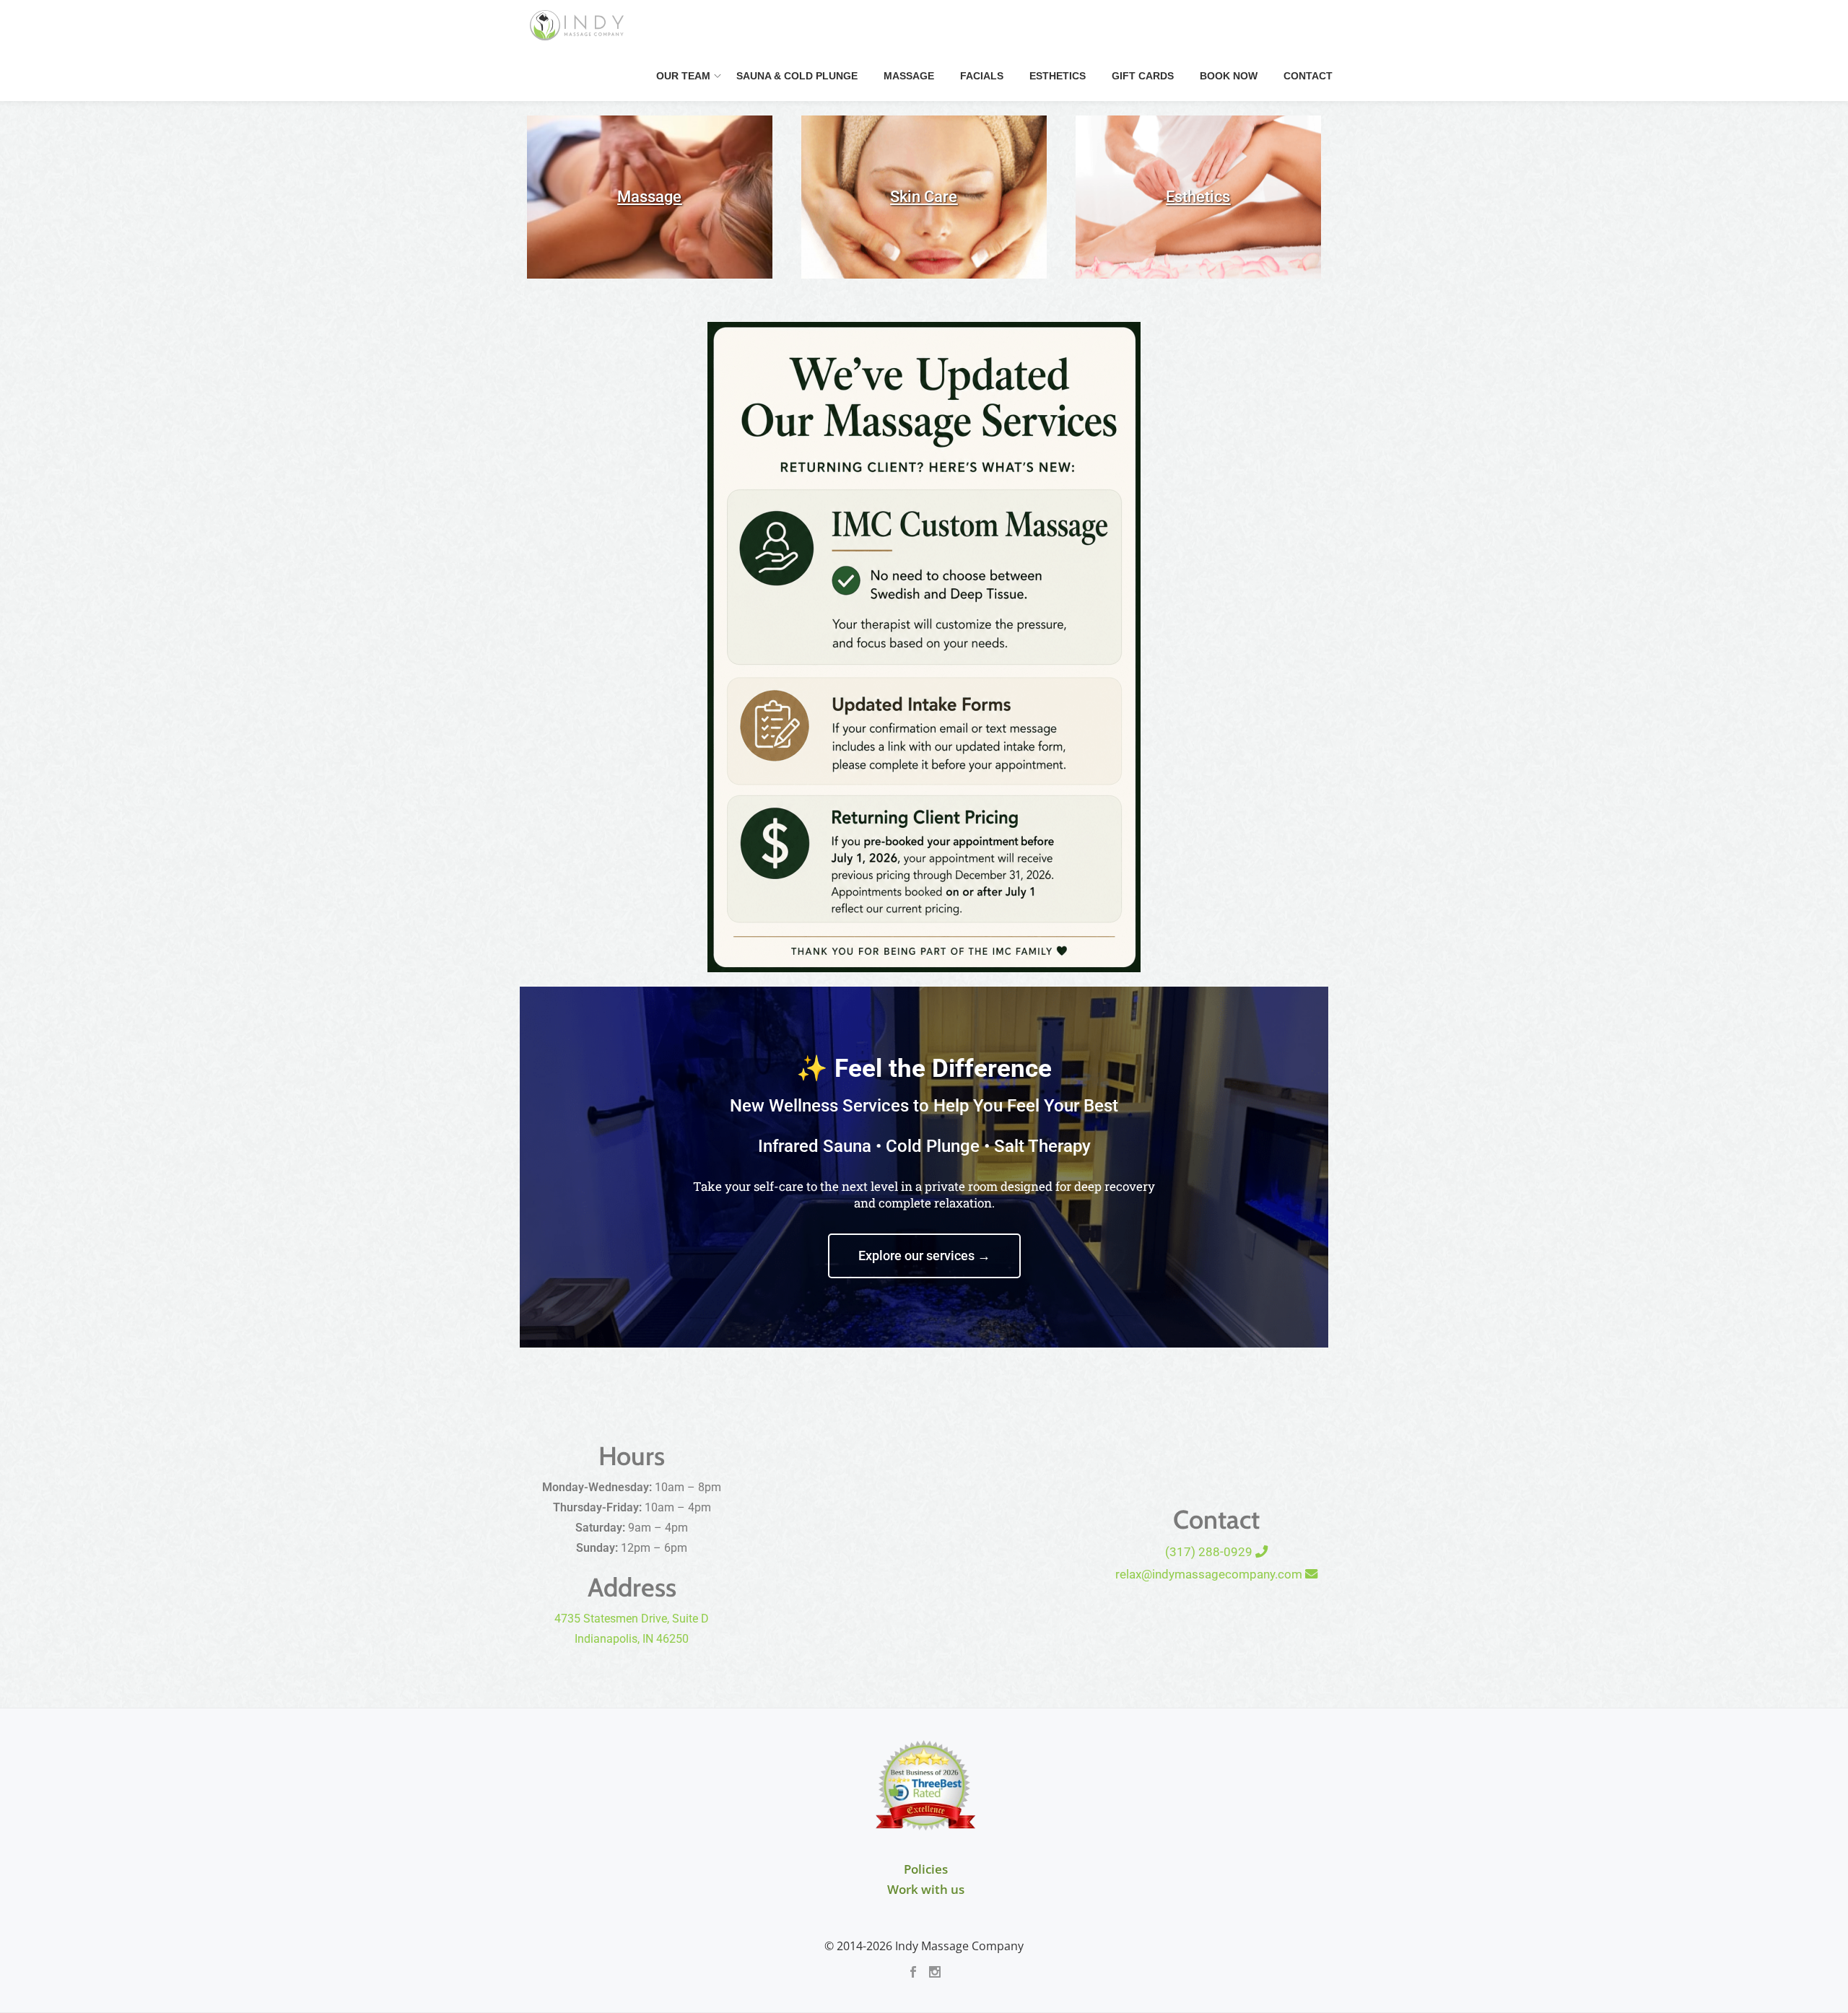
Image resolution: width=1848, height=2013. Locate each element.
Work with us (926, 1889)
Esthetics (1058, 76)
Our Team (683, 76)
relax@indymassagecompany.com (1210, 1574)
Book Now (1229, 76)
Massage (909, 76)
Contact (1308, 76)
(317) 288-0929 (1210, 1552)
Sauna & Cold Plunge (797, 76)
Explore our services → (924, 1256)
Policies (926, 1869)
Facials (982, 76)
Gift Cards (1143, 76)
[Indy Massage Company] (579, 25)
